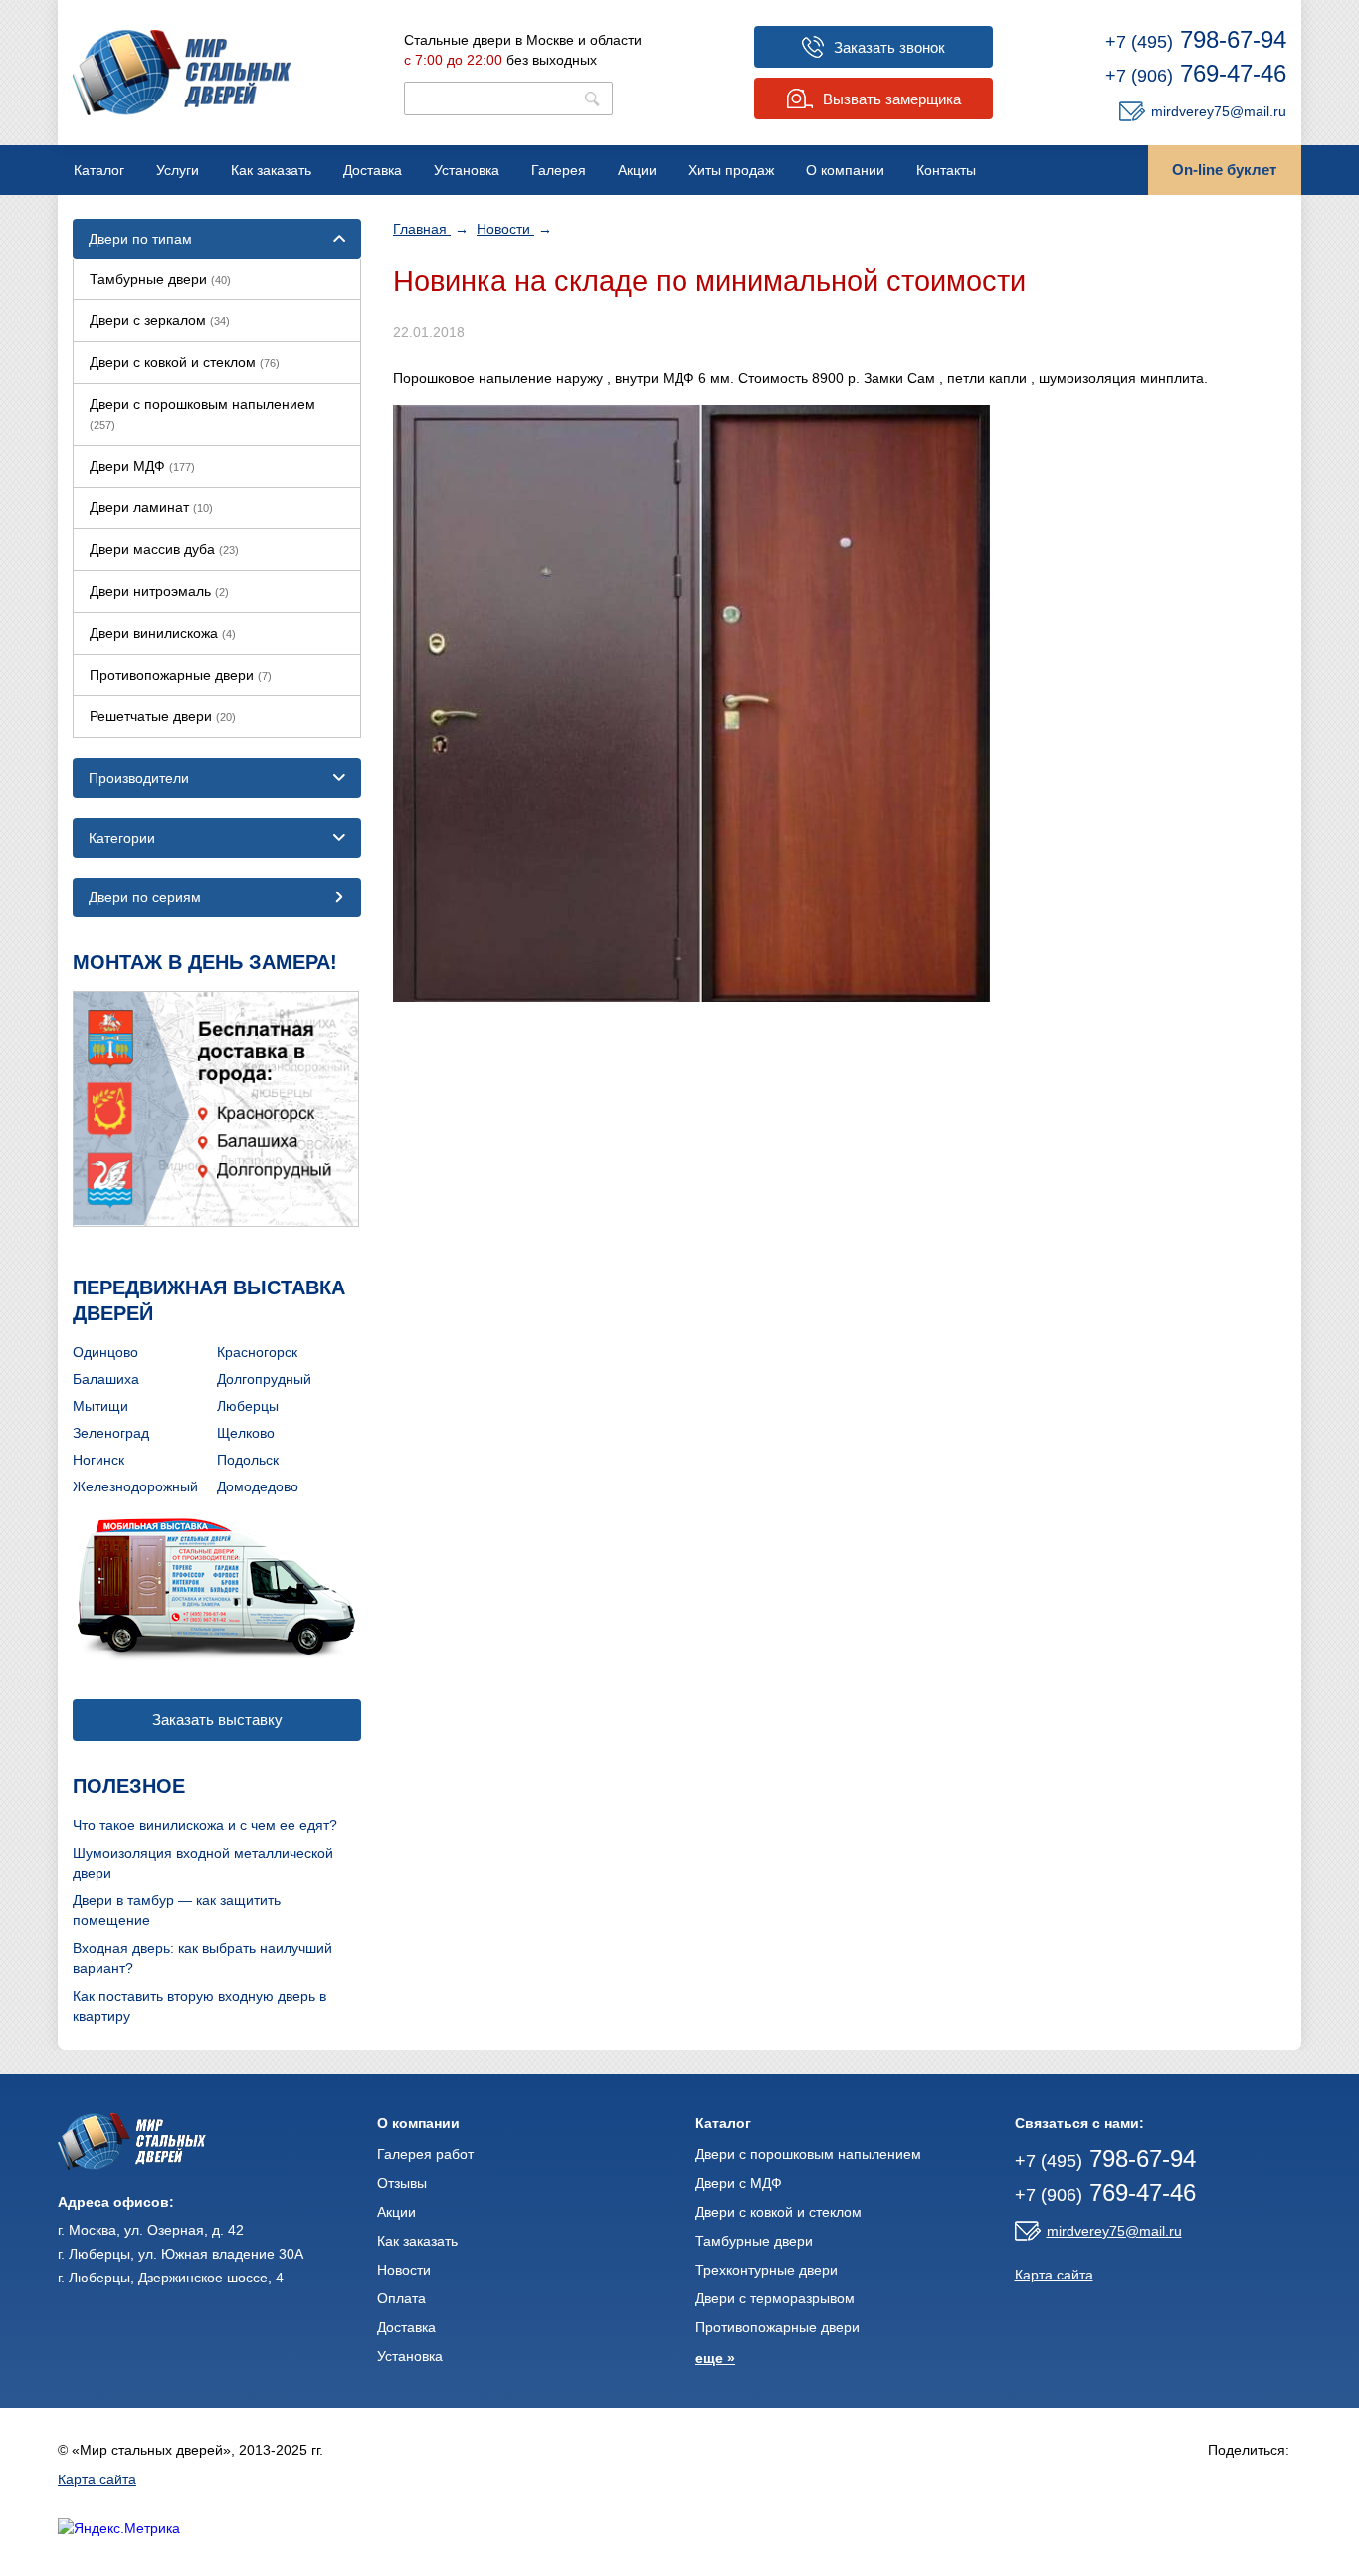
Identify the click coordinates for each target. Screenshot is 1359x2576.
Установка (467, 170)
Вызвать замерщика (892, 99)
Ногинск (98, 1460)
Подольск (248, 1460)
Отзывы (402, 2183)
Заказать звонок (889, 47)
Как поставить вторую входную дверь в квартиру (199, 2006)
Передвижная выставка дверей (209, 1300)
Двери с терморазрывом (775, 2298)
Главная (422, 229)
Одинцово (105, 1352)
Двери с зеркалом (160, 320)
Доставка (373, 170)
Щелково (246, 1433)
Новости (505, 229)
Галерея (559, 170)
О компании (845, 170)
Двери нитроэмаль (159, 591)
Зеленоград (111, 1433)
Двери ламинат (151, 507)
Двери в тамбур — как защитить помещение (177, 1910)
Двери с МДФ (739, 2183)
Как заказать (271, 170)
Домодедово (258, 1486)
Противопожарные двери (181, 675)
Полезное (129, 1786)
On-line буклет (1224, 170)
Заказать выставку (217, 1720)
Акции (637, 170)
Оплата (401, 2298)
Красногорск (257, 1352)
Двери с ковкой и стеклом (185, 362)
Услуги (178, 170)
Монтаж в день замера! (205, 962)
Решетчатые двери (163, 716)
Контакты (946, 170)
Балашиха (106, 1379)
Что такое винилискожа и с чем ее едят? (205, 1825)
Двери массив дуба (164, 549)
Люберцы (248, 1406)
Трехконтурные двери (767, 2270)
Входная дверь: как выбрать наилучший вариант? (202, 1958)
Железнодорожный (135, 1486)
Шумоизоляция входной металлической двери (203, 1863)
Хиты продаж (731, 170)
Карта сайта (1054, 2275)
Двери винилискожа (163, 633)
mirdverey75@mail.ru (1219, 111)
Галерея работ (425, 2154)
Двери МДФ (142, 466)
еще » (715, 2358)
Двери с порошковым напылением (202, 413)
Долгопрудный (264, 1379)
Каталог (99, 170)
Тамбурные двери (160, 279)
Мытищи (100, 1406)
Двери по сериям (145, 897)
